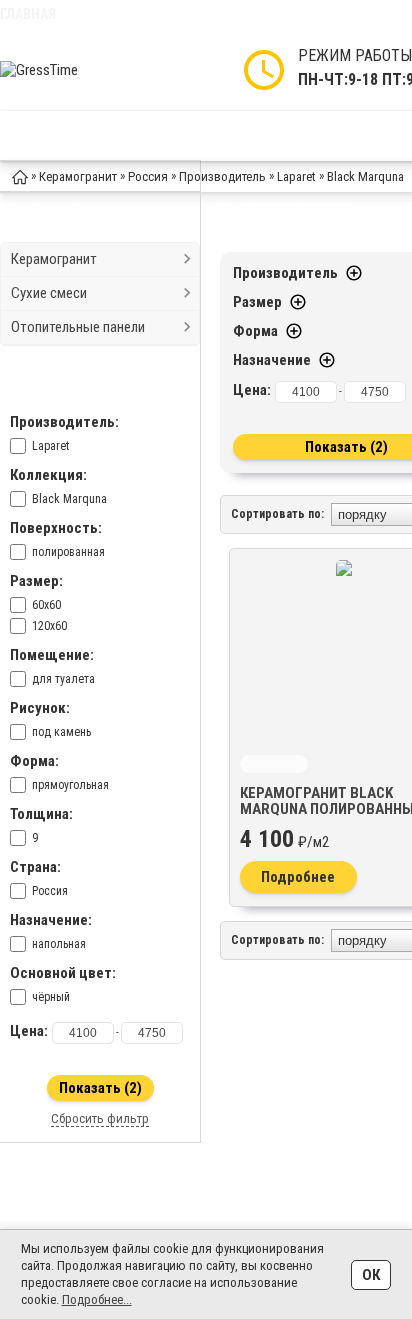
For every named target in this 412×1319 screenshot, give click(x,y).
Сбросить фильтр (100, 1118)
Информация (260, 136)
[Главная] (20, 175)
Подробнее (298, 877)
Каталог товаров (113, 136)
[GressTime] (80, 70)
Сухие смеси (49, 293)
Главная (28, 14)
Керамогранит (54, 259)
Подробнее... (97, 1299)
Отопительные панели (78, 327)
